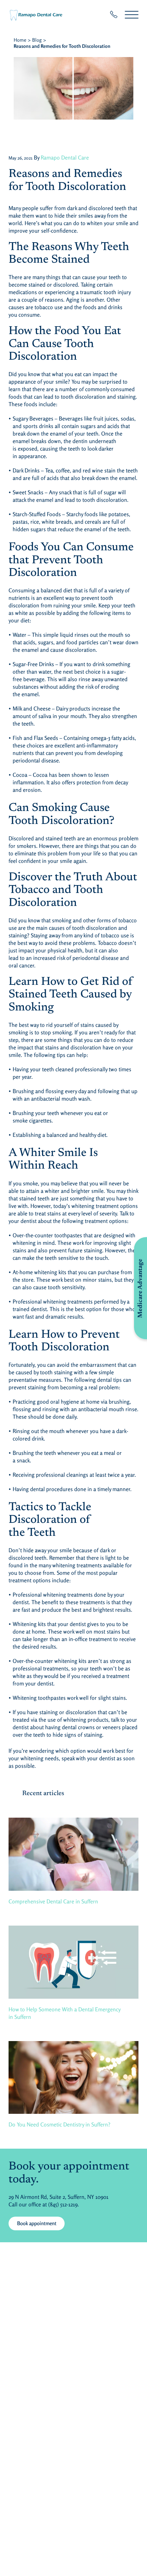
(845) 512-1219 (63, 2204)
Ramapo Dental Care (65, 157)
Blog (37, 40)
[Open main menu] (132, 15)
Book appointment (37, 2223)
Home (20, 40)
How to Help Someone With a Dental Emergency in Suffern (65, 2013)
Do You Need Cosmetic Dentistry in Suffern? (59, 2124)
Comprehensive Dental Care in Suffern (53, 1901)
